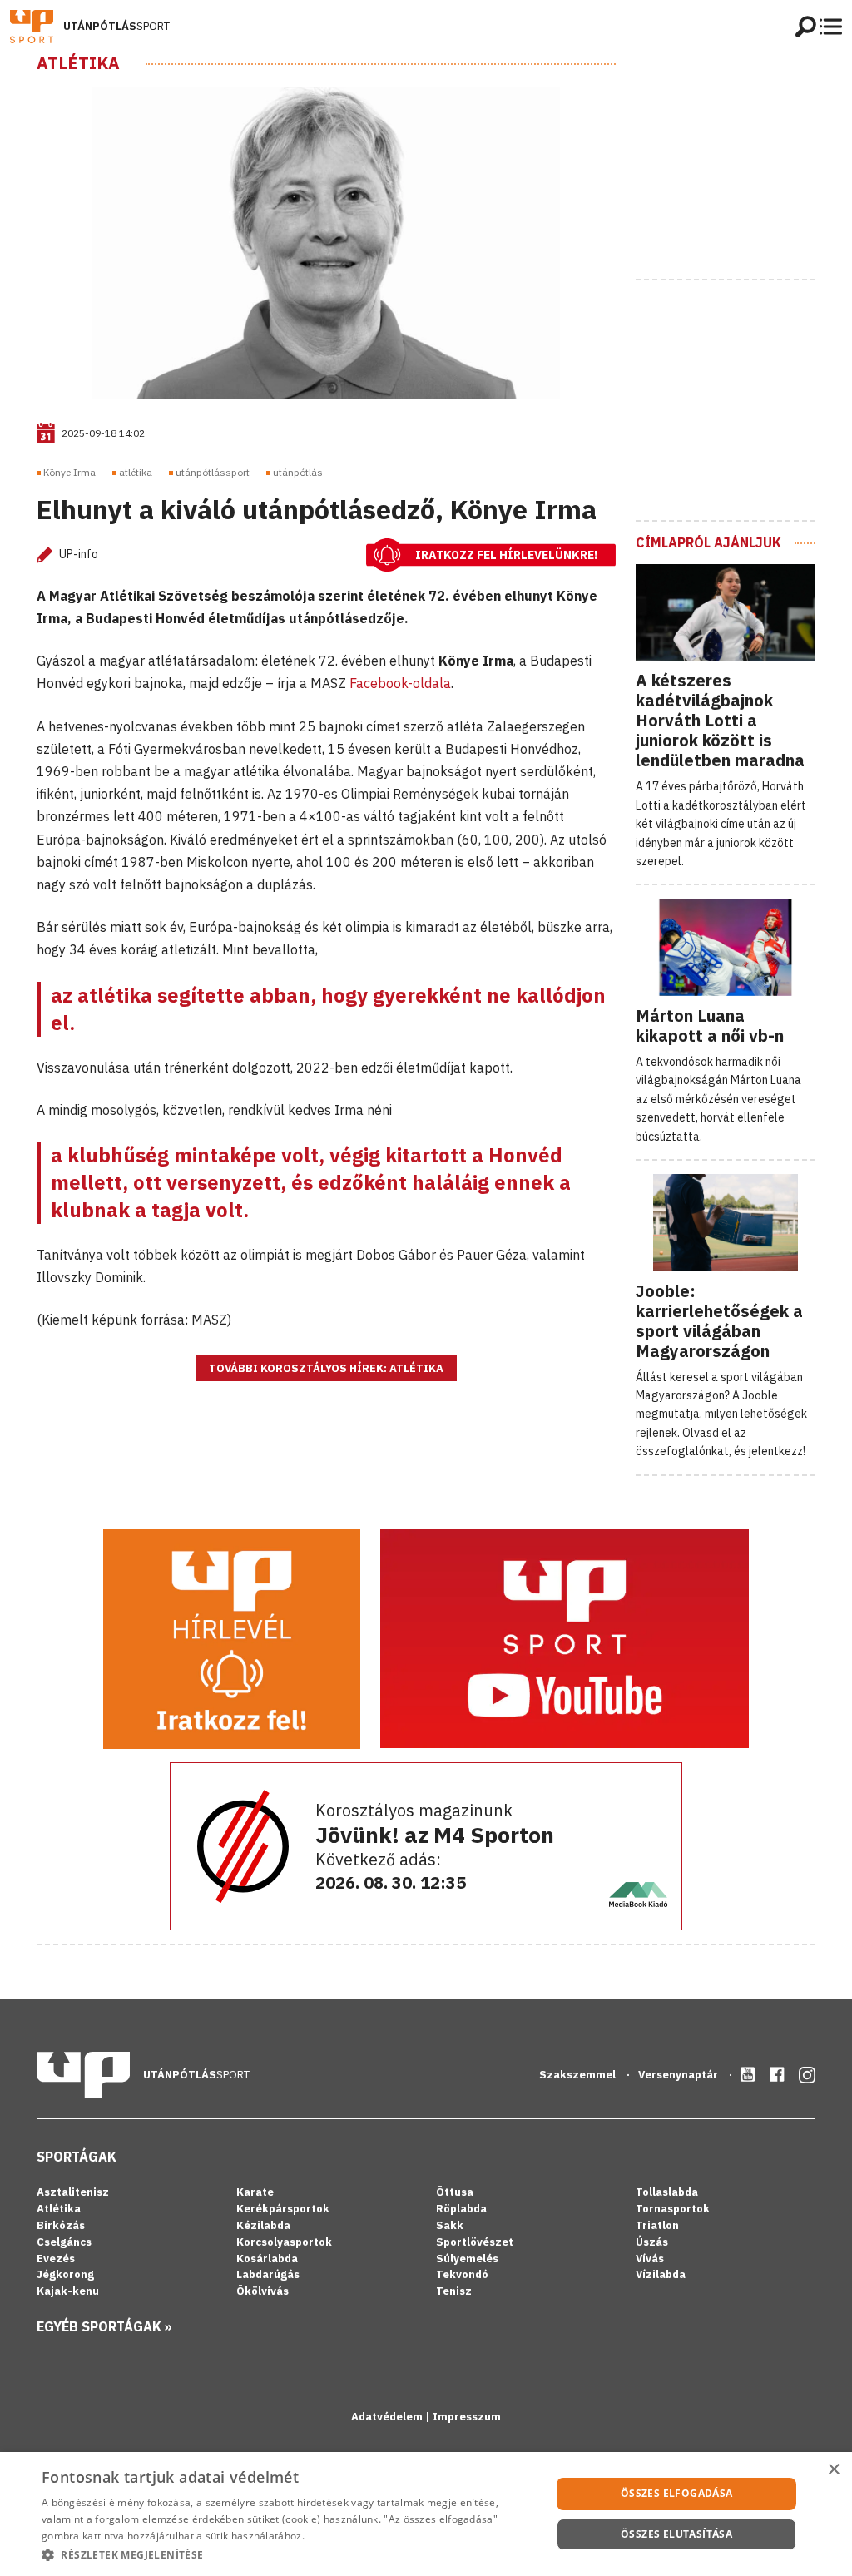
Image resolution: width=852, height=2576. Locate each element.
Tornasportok (673, 2209)
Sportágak (77, 2157)
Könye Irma (69, 472)
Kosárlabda (267, 2259)
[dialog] (426, 2514)
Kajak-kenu (68, 2291)
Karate (255, 2192)
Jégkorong (65, 2274)
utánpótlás (298, 472)
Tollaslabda (667, 2192)
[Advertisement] (744, 157)
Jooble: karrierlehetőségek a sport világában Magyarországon (719, 1321)
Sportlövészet (475, 2242)
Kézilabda (263, 2225)
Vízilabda (661, 2274)
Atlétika (78, 63)
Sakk (450, 2225)
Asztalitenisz (73, 2192)
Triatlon (657, 2225)
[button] (289, 2554)
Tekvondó (462, 2274)
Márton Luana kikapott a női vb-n (710, 1025)
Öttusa (455, 2192)
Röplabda (461, 2209)
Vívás (650, 2259)
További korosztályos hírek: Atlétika (326, 1368)
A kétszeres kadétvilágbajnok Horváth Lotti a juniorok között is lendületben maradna (720, 720)
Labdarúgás (268, 2274)
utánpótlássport (213, 472)
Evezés (56, 2259)
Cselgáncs (64, 2242)
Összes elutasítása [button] (676, 2534)
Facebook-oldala (400, 683)
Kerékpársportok (283, 2209)
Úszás (652, 2242)
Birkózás (61, 2225)
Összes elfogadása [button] (677, 2493)
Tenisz (454, 2291)
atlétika (136, 472)
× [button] (833, 2470)
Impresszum (467, 2417)
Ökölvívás (263, 2291)
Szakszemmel (579, 2075)
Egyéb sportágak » (104, 2326)
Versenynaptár (679, 2075)
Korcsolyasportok (284, 2242)
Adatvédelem (388, 2417)
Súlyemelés (467, 2259)
